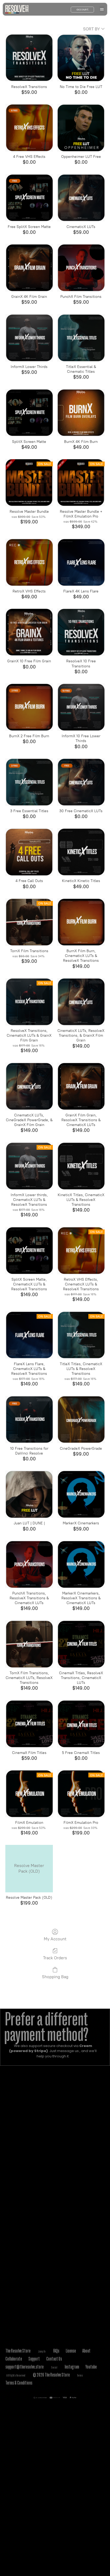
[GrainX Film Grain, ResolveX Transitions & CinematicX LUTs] (81, 1086)
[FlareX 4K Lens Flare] (81, 562)
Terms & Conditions (19, 2383)
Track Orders (55, 1958)
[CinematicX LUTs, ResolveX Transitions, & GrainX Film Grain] (81, 1002)
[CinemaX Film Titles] (29, 1724)
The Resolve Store (18, 2351)
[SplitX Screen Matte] (29, 413)
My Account (55, 1939)
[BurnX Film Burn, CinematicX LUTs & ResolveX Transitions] (81, 922)
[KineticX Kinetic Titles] (81, 852)
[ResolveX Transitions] (29, 58)
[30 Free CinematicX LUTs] (81, 782)
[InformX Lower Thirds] (29, 338)
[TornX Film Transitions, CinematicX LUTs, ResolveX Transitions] (29, 1644)
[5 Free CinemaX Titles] (81, 1724)
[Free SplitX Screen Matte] (29, 198)
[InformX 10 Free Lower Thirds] (81, 707)
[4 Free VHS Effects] (29, 128)
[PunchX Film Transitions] (81, 268)
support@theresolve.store (24, 2367)
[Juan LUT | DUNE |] (29, 1494)
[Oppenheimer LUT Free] (81, 128)
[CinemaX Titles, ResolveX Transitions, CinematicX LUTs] (81, 1644)
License (71, 2351)
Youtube (91, 2367)
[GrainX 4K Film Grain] (29, 268)
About (86, 2351)
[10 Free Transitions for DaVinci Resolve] (29, 1420)
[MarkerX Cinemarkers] (81, 1494)
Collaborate (14, 2359)
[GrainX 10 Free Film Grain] (29, 632)
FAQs (56, 2351)
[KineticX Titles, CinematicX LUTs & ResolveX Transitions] (81, 1166)
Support (34, 2359)
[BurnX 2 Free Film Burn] (29, 707)
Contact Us (54, 2359)
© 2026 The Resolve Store (51, 2375)
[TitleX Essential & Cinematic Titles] (81, 338)
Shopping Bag (55, 1977)
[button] (102, 9)
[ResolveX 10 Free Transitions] (81, 632)
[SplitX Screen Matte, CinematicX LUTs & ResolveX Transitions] (29, 1251)
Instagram (72, 2367)
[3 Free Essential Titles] (29, 782)
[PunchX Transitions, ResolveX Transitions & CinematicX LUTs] (29, 1564)
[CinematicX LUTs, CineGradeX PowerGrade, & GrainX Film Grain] (29, 1086)
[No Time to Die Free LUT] (81, 58)
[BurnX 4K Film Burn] (81, 413)
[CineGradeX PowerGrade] (81, 1420)
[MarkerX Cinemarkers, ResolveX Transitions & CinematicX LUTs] (81, 1564)
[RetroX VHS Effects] (29, 562)
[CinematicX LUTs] (81, 198)
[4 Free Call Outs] (29, 852)
